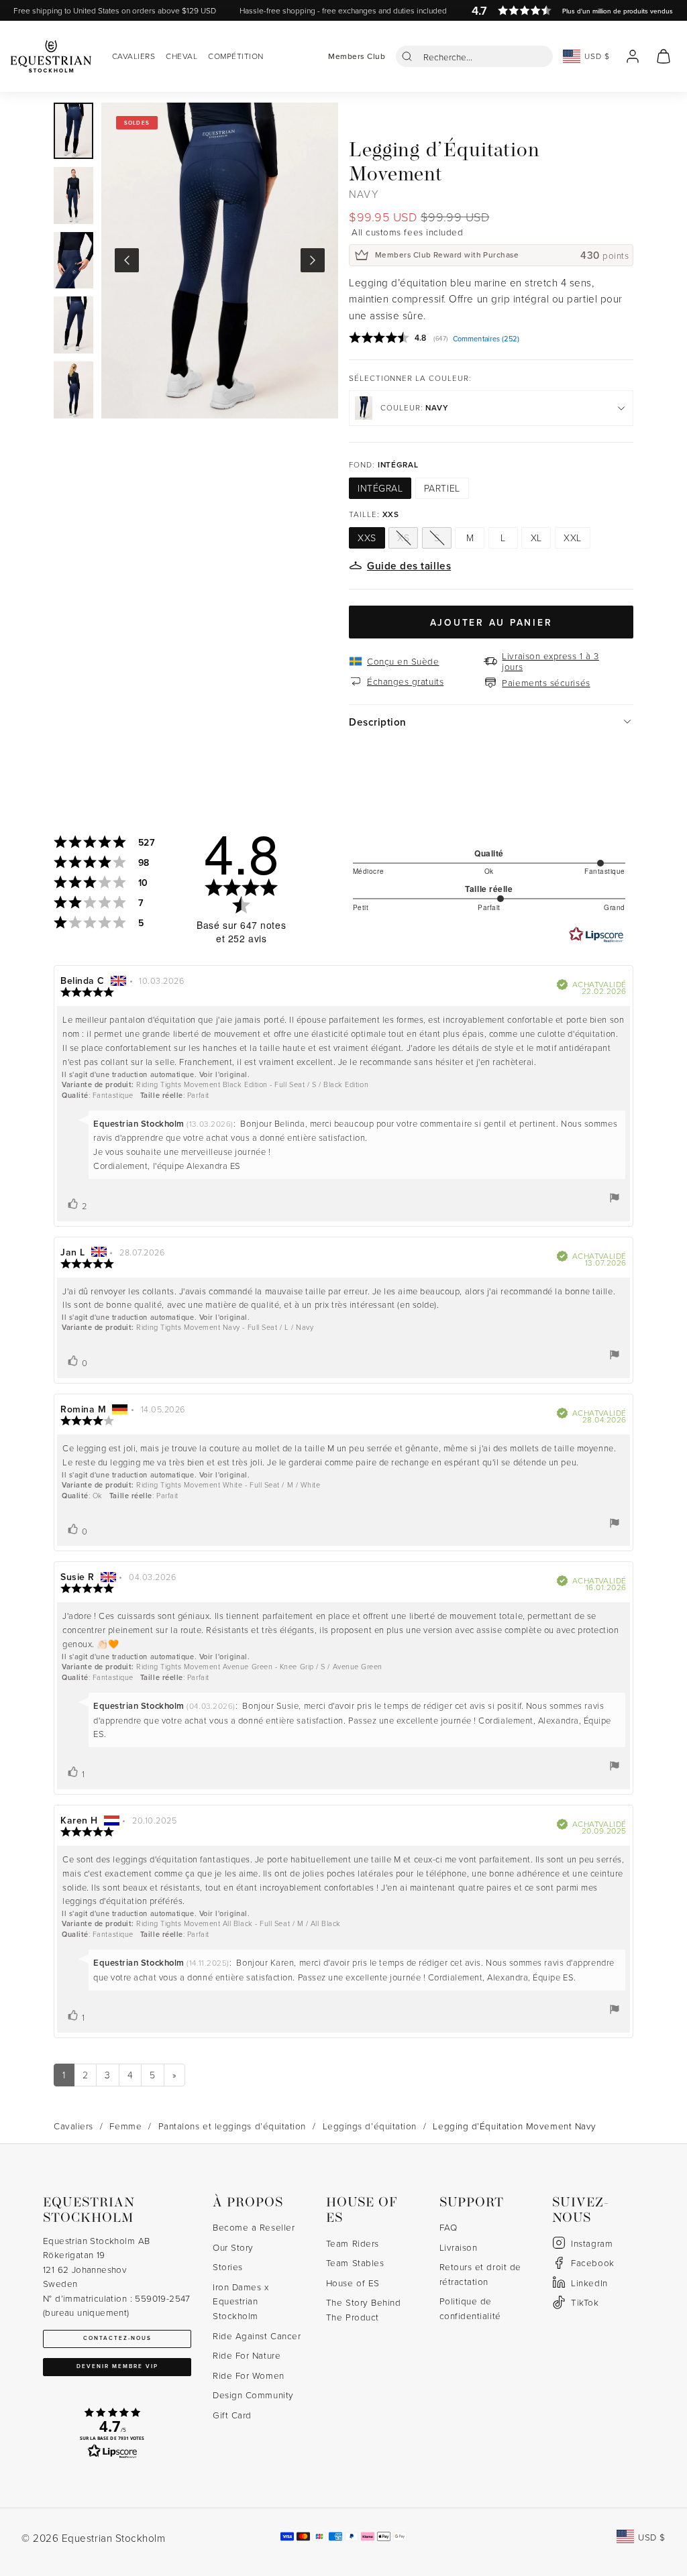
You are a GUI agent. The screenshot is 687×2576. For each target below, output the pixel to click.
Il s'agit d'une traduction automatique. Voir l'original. (156, 1074)
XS (403, 538)
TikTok (585, 2302)
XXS (367, 538)
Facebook (592, 2262)
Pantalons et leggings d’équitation (232, 2126)
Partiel (442, 488)
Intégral (380, 488)
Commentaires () (486, 339)
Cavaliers (73, 2126)
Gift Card (232, 2415)
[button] (474, 56)
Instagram (592, 2243)
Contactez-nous (117, 2338)
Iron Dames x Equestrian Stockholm (241, 2301)
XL (536, 538)
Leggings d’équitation (370, 2126)
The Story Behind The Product (364, 2309)
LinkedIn (589, 2283)
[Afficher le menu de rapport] (615, 1198)
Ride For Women (249, 2375)
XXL (573, 538)
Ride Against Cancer (257, 2336)
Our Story (233, 2247)
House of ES (353, 2283)
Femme (125, 2126)
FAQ (448, 2227)
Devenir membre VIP (117, 2366)
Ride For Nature (247, 2355)
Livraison (459, 2247)
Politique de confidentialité (470, 2308)
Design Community (253, 2395)
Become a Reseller (254, 2227)
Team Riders (353, 2243)
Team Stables (355, 2262)
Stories (228, 2266)
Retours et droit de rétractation (480, 2274)
